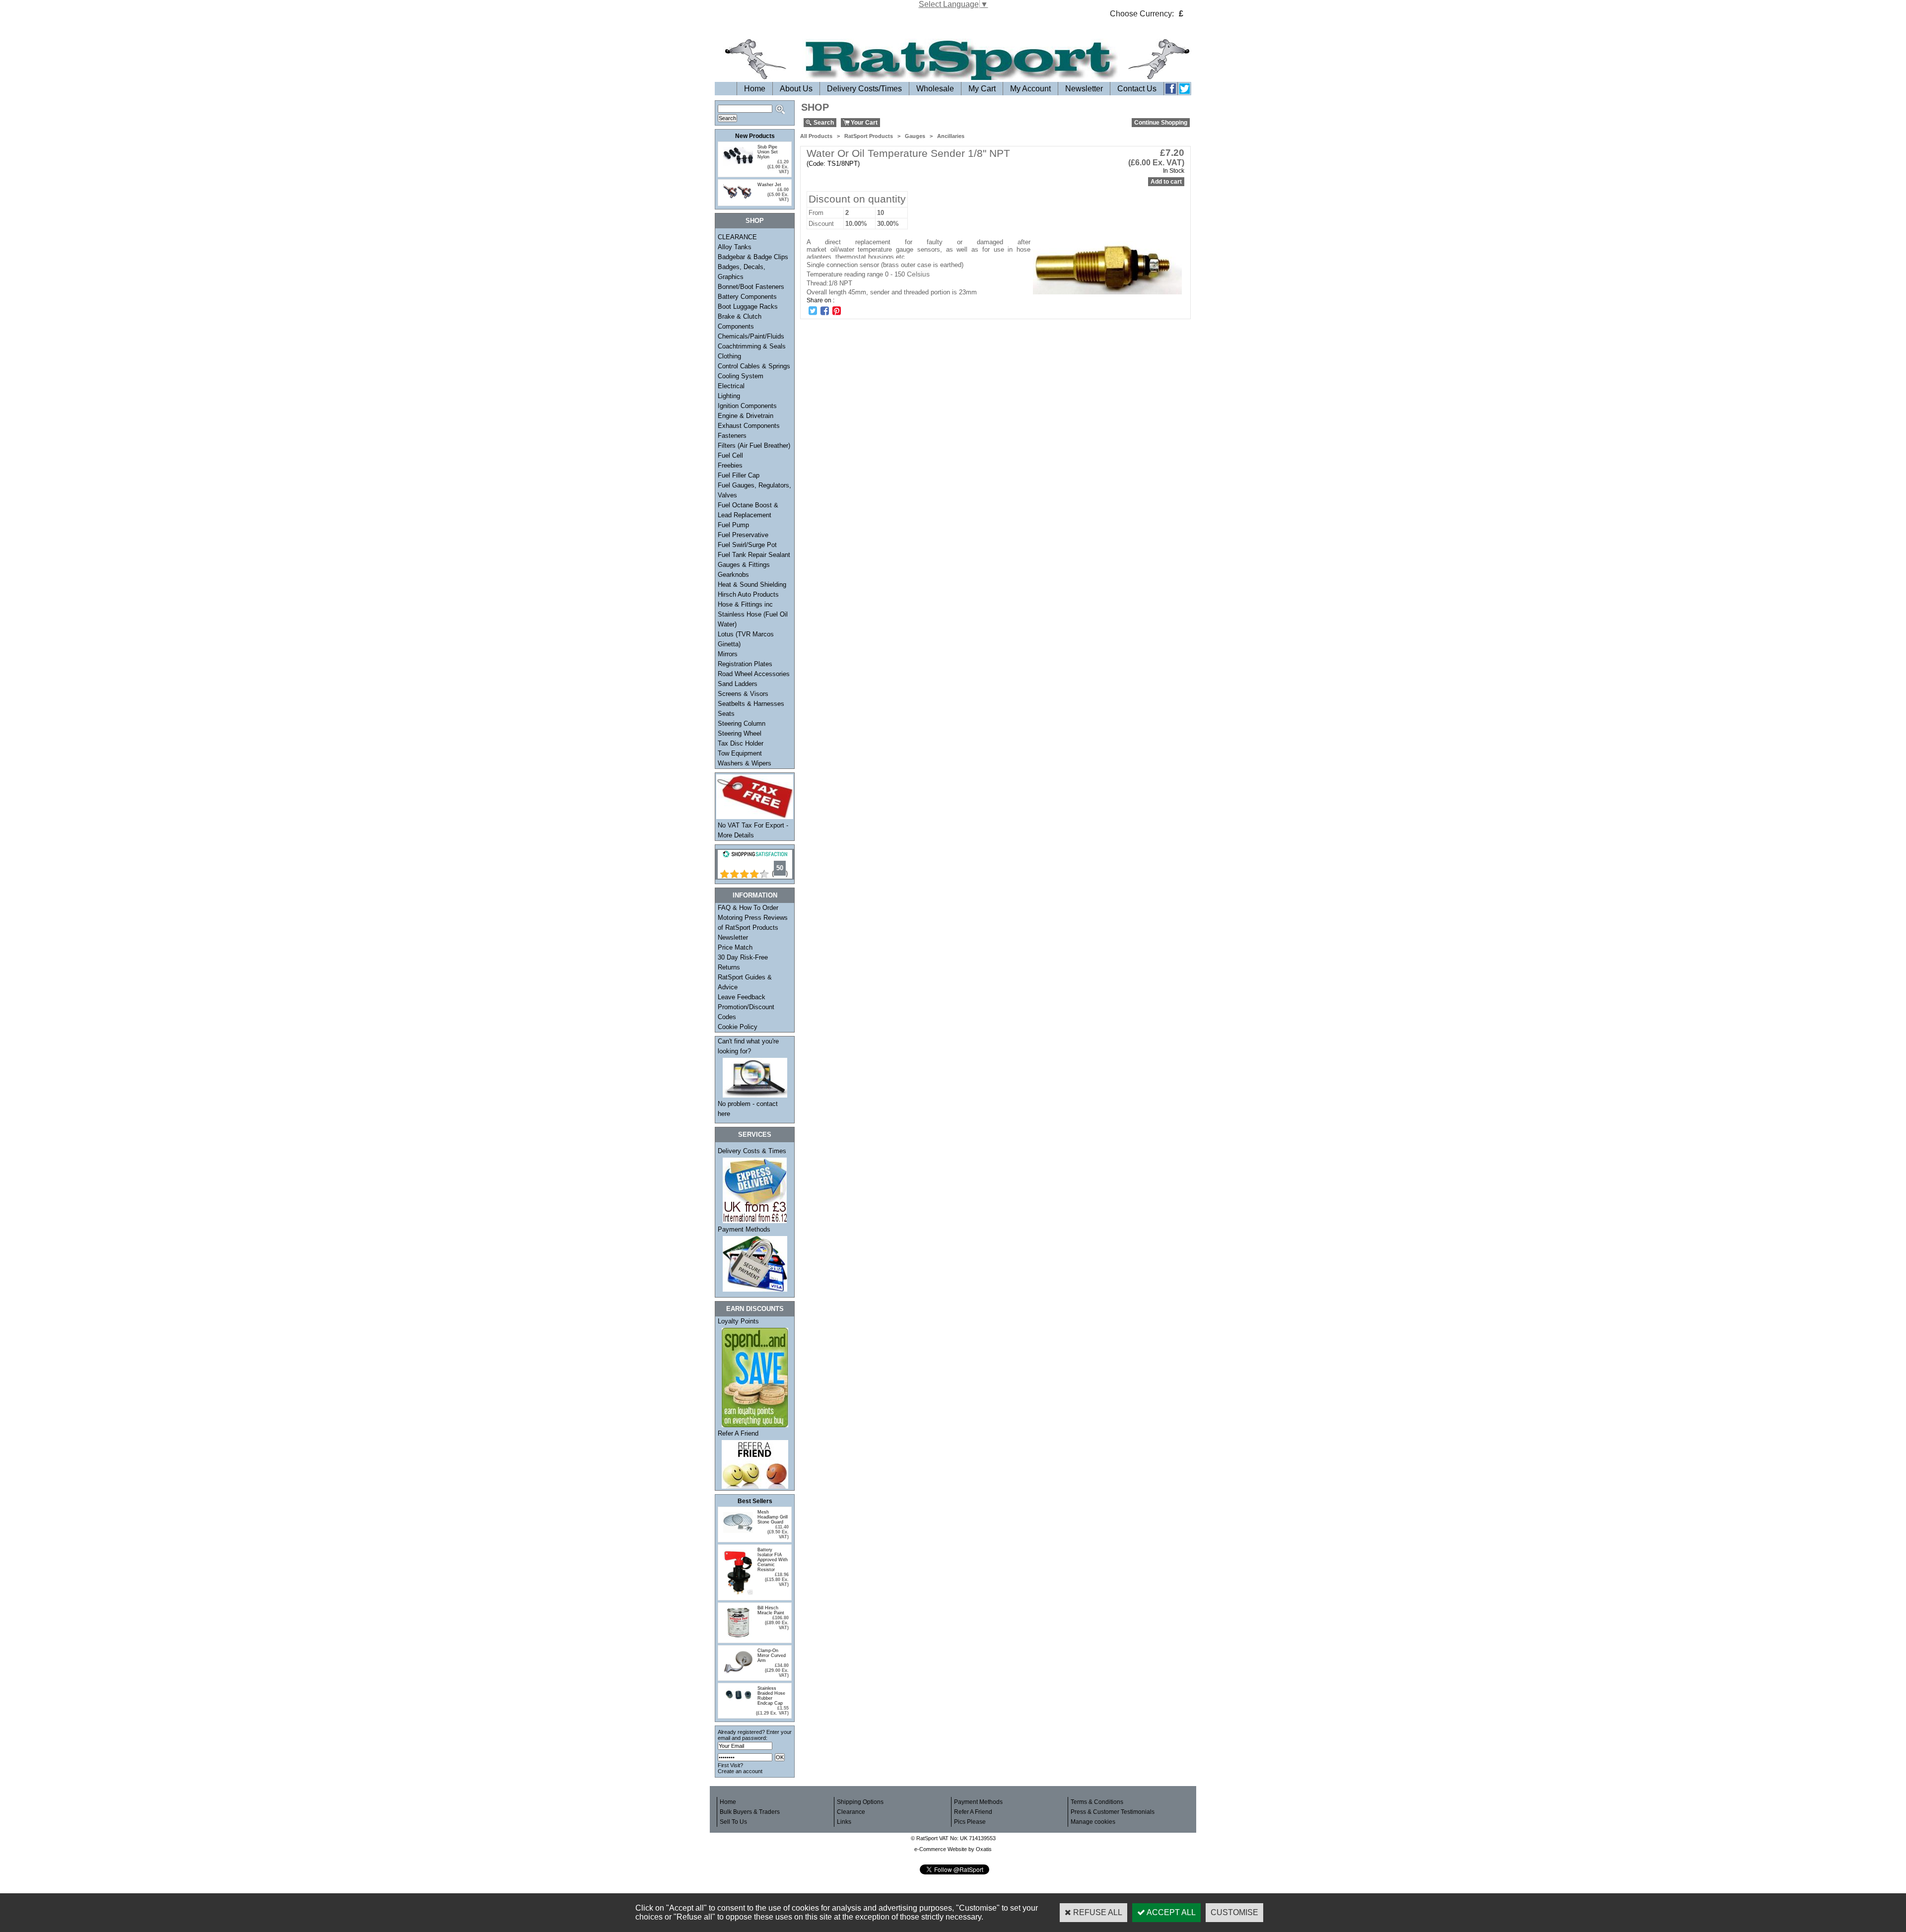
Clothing (729, 356)
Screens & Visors (743, 694)
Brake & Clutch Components (740, 321)
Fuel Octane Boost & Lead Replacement (748, 510)
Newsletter (1084, 89)
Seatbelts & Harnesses (751, 704)
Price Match (735, 947)
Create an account (740, 1771)
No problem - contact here (748, 1109)
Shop (755, 221)
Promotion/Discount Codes (746, 1012)
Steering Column (742, 724)
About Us (796, 89)
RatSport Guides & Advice (745, 982)
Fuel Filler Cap (739, 475)
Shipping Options (860, 1802)
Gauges (915, 136)
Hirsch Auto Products (748, 594)
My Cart (982, 89)
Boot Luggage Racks (748, 307)
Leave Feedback (742, 997)
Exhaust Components (749, 426)
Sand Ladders (738, 684)
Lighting (729, 396)
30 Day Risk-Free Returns (743, 962)
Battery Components (747, 297)
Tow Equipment (740, 753)
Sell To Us (733, 1822)
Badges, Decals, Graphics (742, 272)
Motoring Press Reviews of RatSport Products (753, 923)
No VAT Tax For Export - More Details (753, 830)
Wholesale (935, 89)
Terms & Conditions (1097, 1802)
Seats (726, 714)
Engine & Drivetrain (746, 416)
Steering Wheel (740, 733)
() (780, 873)
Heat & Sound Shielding (752, 585)
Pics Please (970, 1822)
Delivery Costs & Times (752, 1151)
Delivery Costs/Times (864, 89)
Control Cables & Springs (754, 366)
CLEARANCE (737, 237)
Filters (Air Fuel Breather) (754, 446)
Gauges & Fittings (744, 565)
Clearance (851, 1812)
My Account (1030, 89)
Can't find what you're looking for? (748, 1046)
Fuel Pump (733, 525)
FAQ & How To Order (748, 908)
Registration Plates (745, 664)
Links (844, 1822)
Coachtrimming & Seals (752, 346)
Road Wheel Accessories (754, 674)
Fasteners (732, 436)
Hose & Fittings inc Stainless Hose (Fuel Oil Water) (753, 614)
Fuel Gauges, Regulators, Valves (754, 490)
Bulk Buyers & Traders (750, 1812)
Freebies (730, 465)
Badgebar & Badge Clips (753, 257)
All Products (816, 136)
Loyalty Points (738, 1321)
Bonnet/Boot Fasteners (751, 287)
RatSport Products (869, 136)
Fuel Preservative (743, 535)
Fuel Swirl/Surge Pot (747, 545)
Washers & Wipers (745, 763)
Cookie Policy (738, 1027)
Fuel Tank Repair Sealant (754, 555)
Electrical (731, 386)
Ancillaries (951, 136)
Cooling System (741, 376)
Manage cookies (1093, 1822)
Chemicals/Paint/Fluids (751, 336)
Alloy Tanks (735, 247)
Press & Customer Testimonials (1113, 1812)
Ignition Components (747, 406)
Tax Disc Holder (741, 743)
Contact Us (1137, 89)
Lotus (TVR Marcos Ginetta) (746, 639)
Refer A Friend (738, 1433)
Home (755, 89)
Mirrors (728, 654)
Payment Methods (744, 1229)
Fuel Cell (730, 455)
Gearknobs (733, 575)
